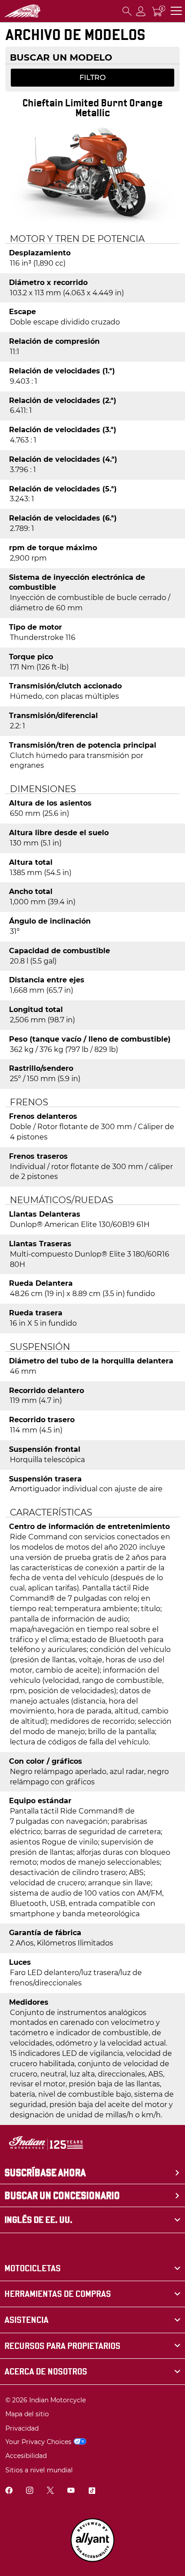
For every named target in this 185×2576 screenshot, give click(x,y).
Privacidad (22, 2428)
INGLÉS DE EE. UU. (38, 2220)
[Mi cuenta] (141, 11)
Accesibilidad (26, 2456)
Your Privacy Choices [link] (38, 2442)
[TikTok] (92, 2491)
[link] (92, 2268)
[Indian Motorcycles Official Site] (22, 11)
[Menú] (176, 11)
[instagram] (30, 2491)
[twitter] (50, 2491)
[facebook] (9, 2491)
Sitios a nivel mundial (39, 2470)
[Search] (127, 11)
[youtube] (71, 2491)
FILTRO (92, 77)
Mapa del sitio (27, 2414)
